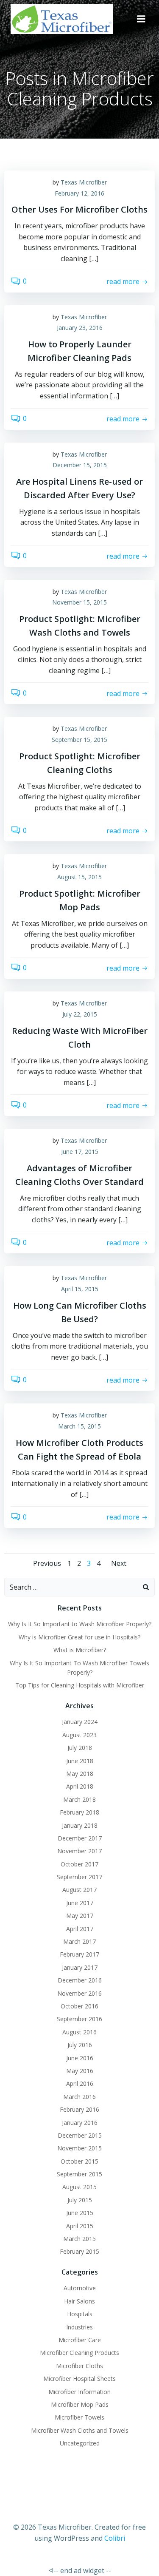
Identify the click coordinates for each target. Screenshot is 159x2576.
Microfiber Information (79, 2392)
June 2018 (80, 1761)
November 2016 (79, 1993)
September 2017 (79, 1877)
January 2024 (80, 1722)
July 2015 (80, 2200)
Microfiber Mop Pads (80, 2404)
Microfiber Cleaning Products (79, 2353)
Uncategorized (80, 2443)
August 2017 (79, 1890)
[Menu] (141, 19)
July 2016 (80, 2045)
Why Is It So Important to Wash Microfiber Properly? (80, 1624)
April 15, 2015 (80, 1289)
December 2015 (80, 2135)
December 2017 (80, 1838)
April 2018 (80, 1786)
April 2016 (80, 2083)
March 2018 (79, 1799)
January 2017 (80, 1967)
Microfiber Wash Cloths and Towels (80, 2430)
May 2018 (80, 1774)
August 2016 (79, 2032)
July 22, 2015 (80, 1014)
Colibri (115, 2538)
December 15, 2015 (80, 465)
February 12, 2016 (79, 193)
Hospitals (80, 2314)
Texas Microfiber (84, 182)
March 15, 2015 (79, 1426)
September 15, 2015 (79, 740)
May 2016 (80, 2071)
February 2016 (79, 2109)
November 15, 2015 (79, 602)
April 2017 (80, 1929)
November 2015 (79, 2148)
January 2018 (80, 1825)
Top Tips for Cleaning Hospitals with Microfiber (80, 1685)
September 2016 (79, 2019)
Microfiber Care (80, 2340)
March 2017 (79, 1941)
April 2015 (80, 2226)
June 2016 (80, 2058)
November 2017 (79, 1851)
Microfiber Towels (79, 2417)
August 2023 (79, 1735)
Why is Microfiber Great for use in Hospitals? (79, 1637)
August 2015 (79, 2187)
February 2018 (79, 1812)
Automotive (80, 2288)
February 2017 (79, 1954)
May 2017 (80, 1916)
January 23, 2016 (80, 328)
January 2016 (80, 2123)
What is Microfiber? (80, 1650)
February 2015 (79, 2251)
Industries (79, 2327)
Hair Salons (79, 2301)
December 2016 (80, 1980)
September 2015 (79, 2174)
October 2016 (79, 2006)
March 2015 (79, 2239)
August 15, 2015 (79, 877)
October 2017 (79, 1864)
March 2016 (79, 2097)
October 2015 (79, 2161)
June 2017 (80, 1903)
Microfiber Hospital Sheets (79, 2379)
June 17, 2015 (80, 1152)
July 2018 (80, 1748)
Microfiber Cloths (79, 2366)
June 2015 (80, 2213)
